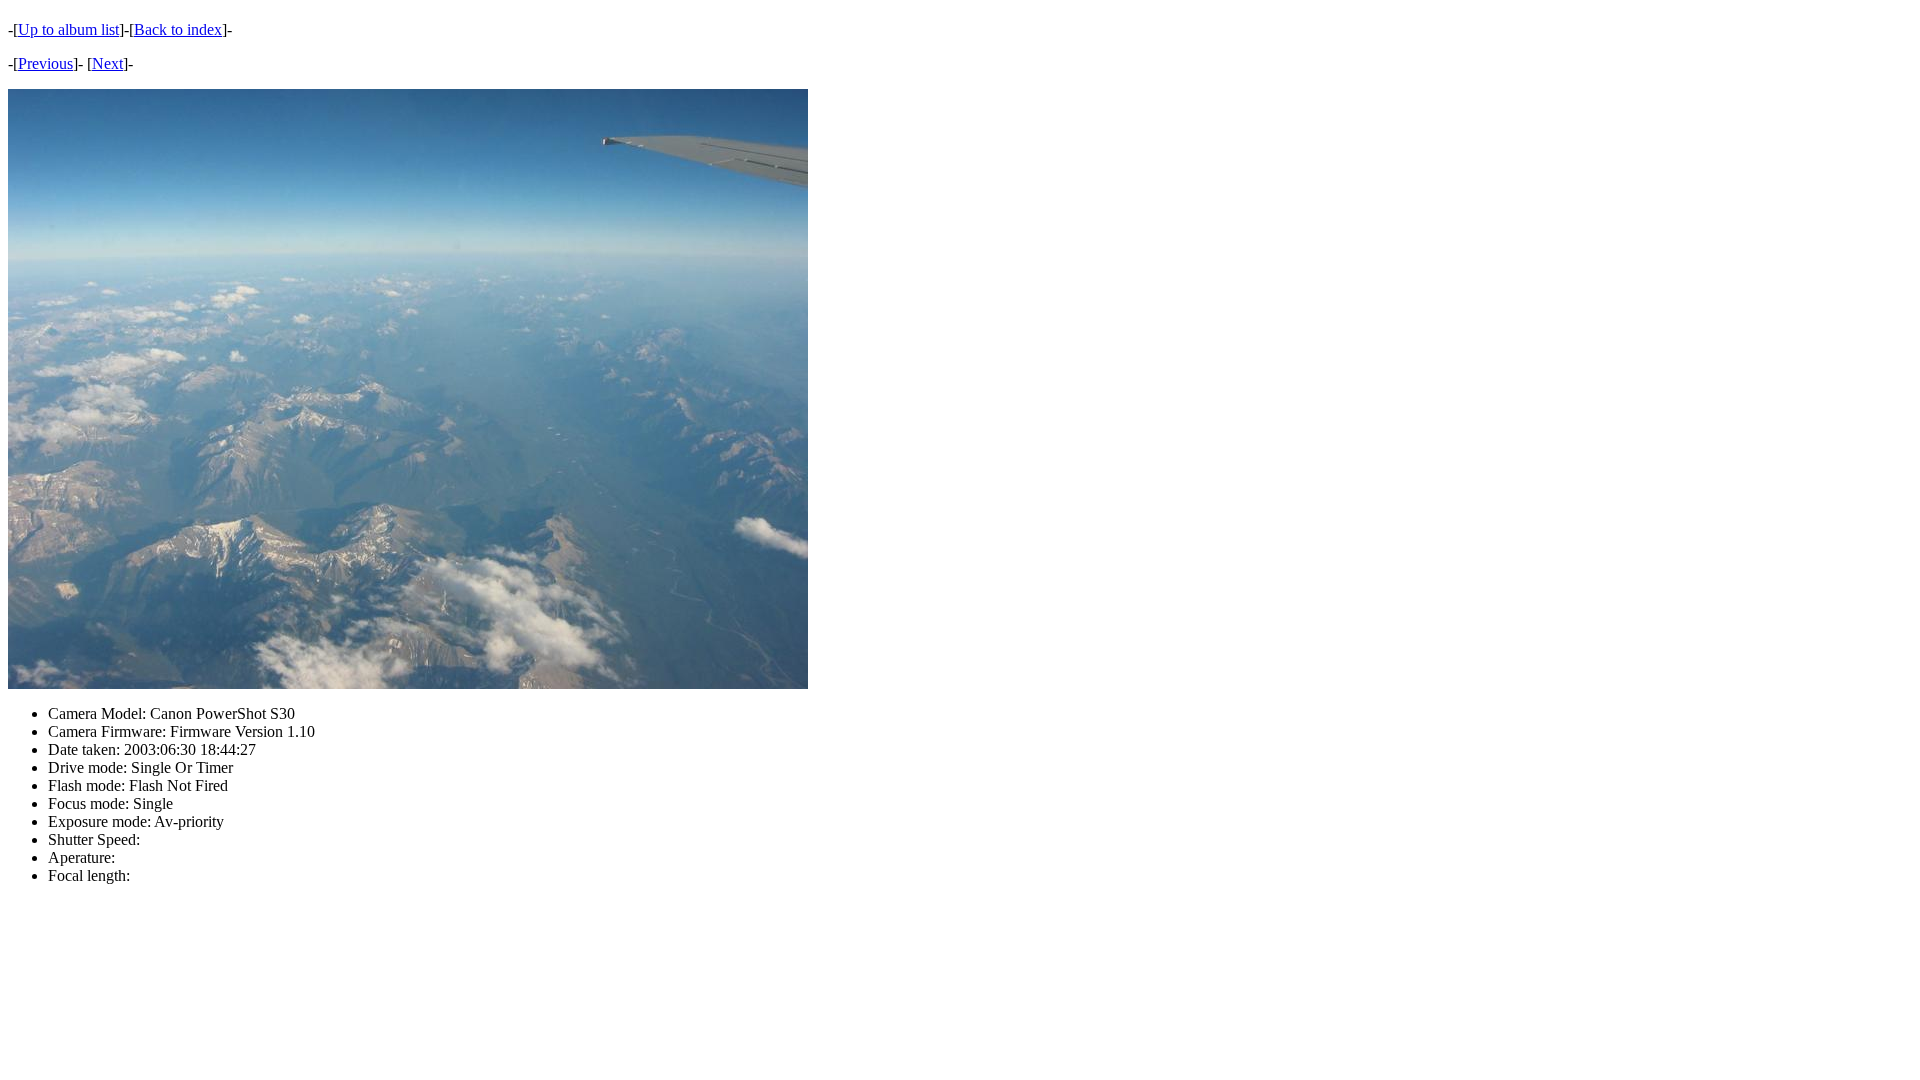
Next (107, 63)
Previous (45, 63)
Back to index (178, 29)
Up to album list (68, 29)
